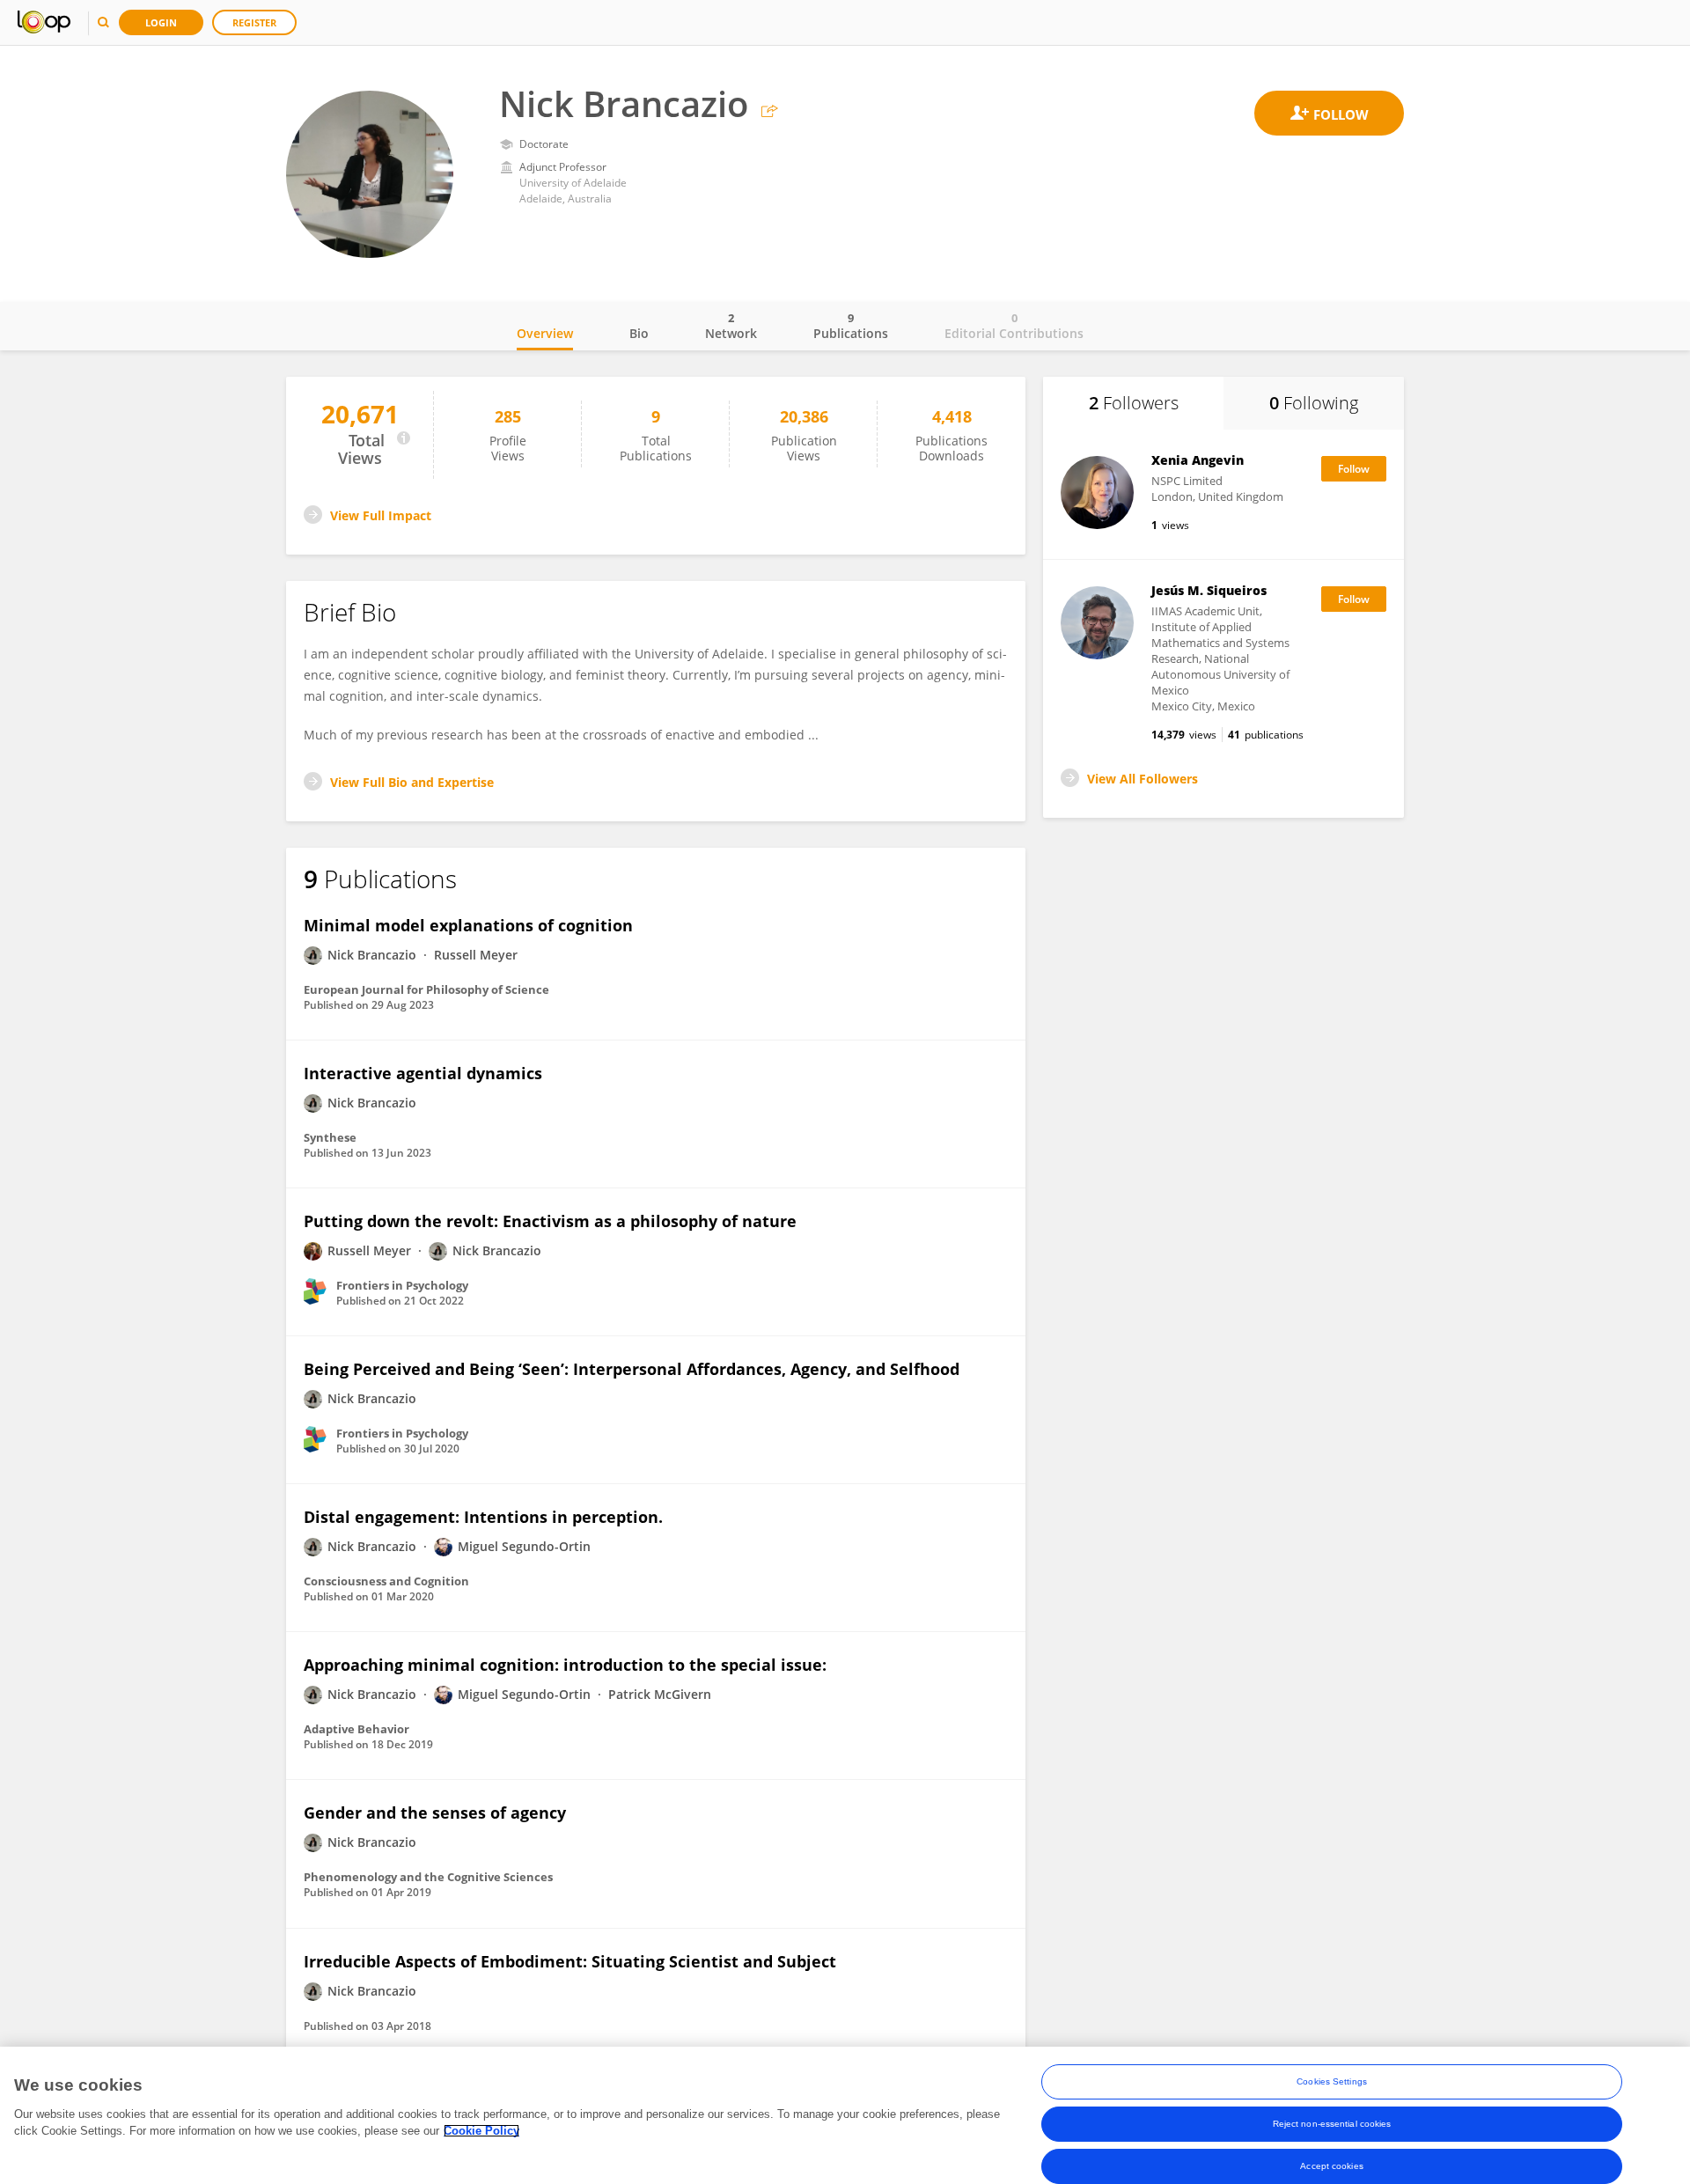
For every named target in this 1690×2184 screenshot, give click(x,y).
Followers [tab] (1134, 403)
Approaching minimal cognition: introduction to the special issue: (565, 1665)
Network (731, 326)
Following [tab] (1314, 403)
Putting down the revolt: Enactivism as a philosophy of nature (550, 1221)
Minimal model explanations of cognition (468, 925)
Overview (545, 333)
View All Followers (1143, 779)
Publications (851, 326)
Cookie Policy (481, 2131)
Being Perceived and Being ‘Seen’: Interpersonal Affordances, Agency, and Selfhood (632, 1369)
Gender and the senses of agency (435, 1813)
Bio (639, 333)
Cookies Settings (1332, 2081)
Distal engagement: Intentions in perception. (483, 1517)
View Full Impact (381, 515)
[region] (845, 2115)
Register (254, 22)
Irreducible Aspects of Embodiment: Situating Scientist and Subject (570, 1961)
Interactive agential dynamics (423, 1073)
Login (161, 22)
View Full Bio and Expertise (412, 782)
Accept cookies (1331, 2166)
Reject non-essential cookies (1332, 2124)
